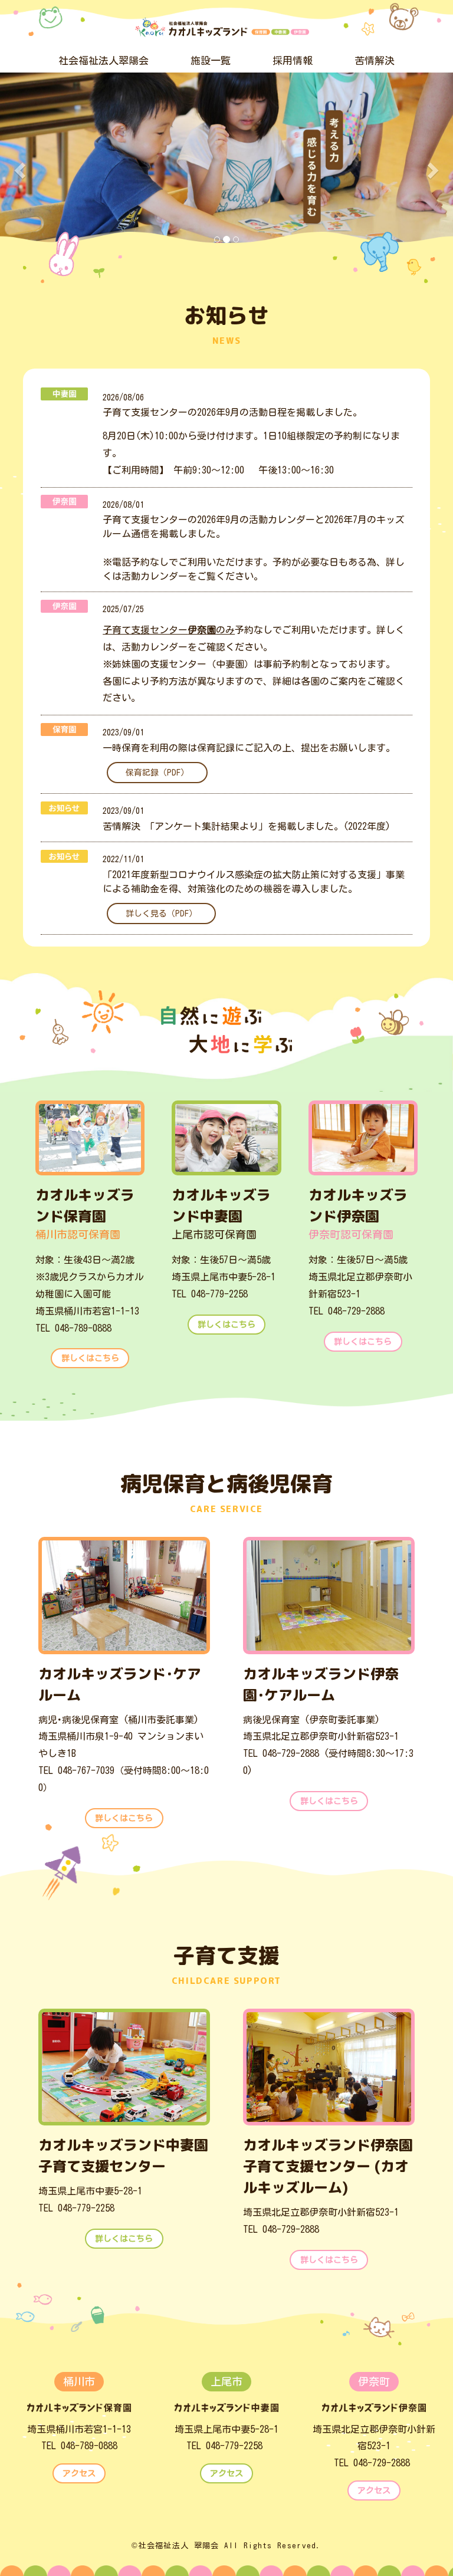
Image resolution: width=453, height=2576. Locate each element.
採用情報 (293, 60)
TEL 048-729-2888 (347, 1311)
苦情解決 (375, 60)
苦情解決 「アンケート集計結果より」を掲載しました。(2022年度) (247, 826)
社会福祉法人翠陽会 (104, 60)
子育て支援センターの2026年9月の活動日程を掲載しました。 (232, 412)
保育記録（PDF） (157, 773)
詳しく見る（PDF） (161, 914)
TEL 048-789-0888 (73, 1328)
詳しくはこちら (90, 1358)
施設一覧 (211, 60)
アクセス (79, 2473)
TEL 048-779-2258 (210, 1294)
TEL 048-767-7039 (76, 1770)
